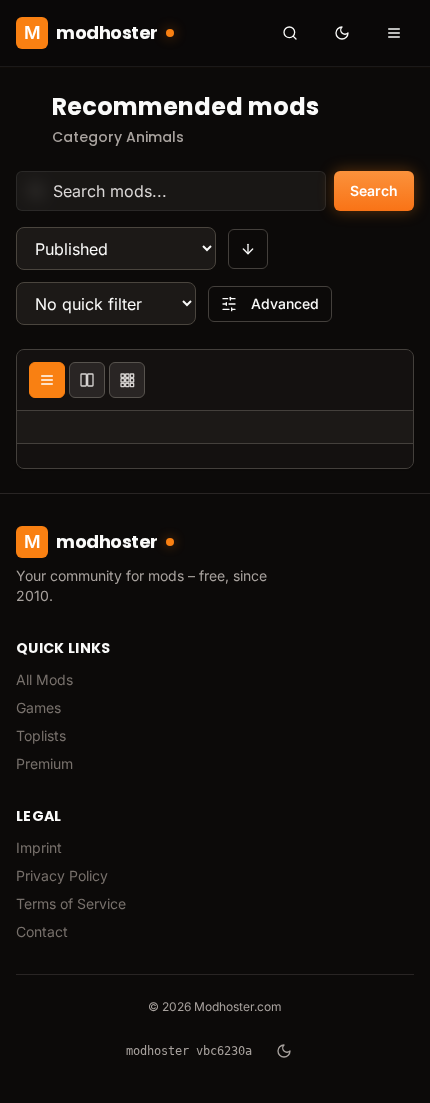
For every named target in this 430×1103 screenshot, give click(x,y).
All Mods (44, 679)
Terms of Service (71, 903)
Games (38, 707)
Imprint (39, 847)
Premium (44, 763)
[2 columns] (87, 380)
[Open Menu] (394, 33)
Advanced (285, 303)
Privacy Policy (62, 875)
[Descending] (248, 249)
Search (374, 190)
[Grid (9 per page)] (127, 380)
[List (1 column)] (47, 380)
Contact (42, 931)
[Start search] (290, 33)
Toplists (41, 735)
